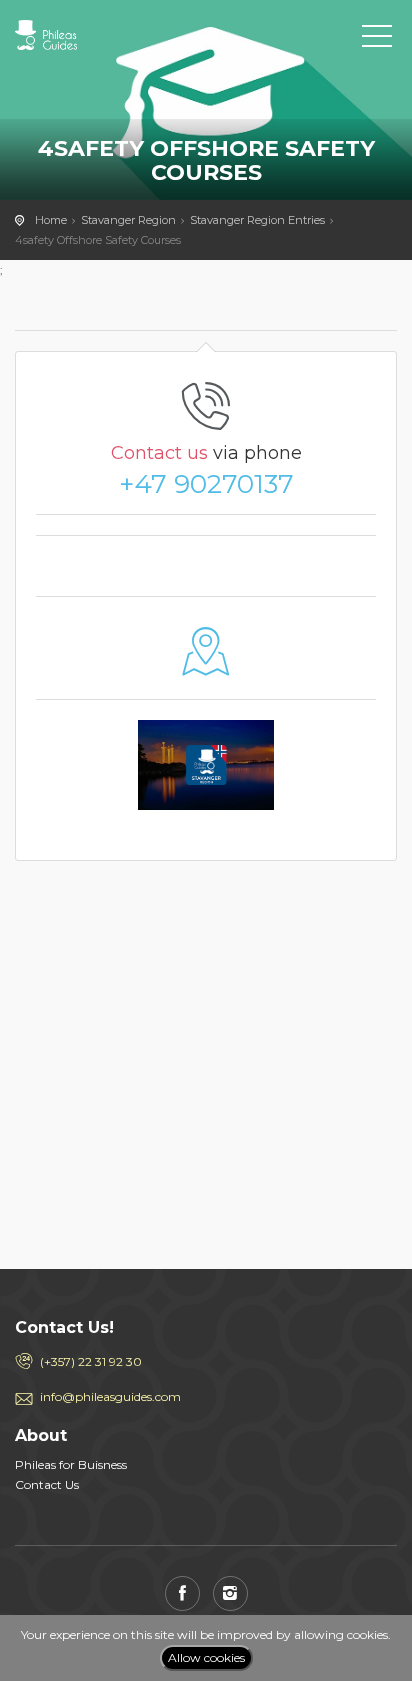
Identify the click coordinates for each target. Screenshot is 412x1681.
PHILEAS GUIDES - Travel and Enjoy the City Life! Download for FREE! (105, 35)
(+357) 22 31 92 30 (91, 1361)
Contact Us (47, 1484)
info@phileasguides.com (110, 1396)
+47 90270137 (206, 484)
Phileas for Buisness (71, 1464)
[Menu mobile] (377, 40)
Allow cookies (206, 1657)
